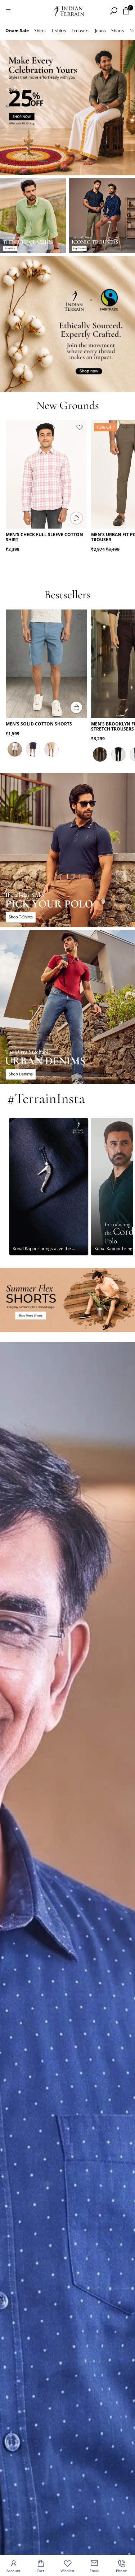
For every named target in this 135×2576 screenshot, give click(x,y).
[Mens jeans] (67, 1007)
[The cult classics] (33, 216)
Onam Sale (17, 31)
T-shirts (59, 31)
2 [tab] (55, 161)
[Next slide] (127, 107)
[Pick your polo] (67, 850)
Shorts (118, 31)
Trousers (81, 31)
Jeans (100, 31)
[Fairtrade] (67, 324)
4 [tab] (80, 161)
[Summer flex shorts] (67, 1300)
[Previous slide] (8, 107)
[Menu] (8, 11)
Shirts (40, 31)
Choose (82, 518)
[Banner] (67, 107)
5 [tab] (92, 161)
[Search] (113, 11)
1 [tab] (43, 161)
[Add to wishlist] (80, 427)
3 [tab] (68, 161)
